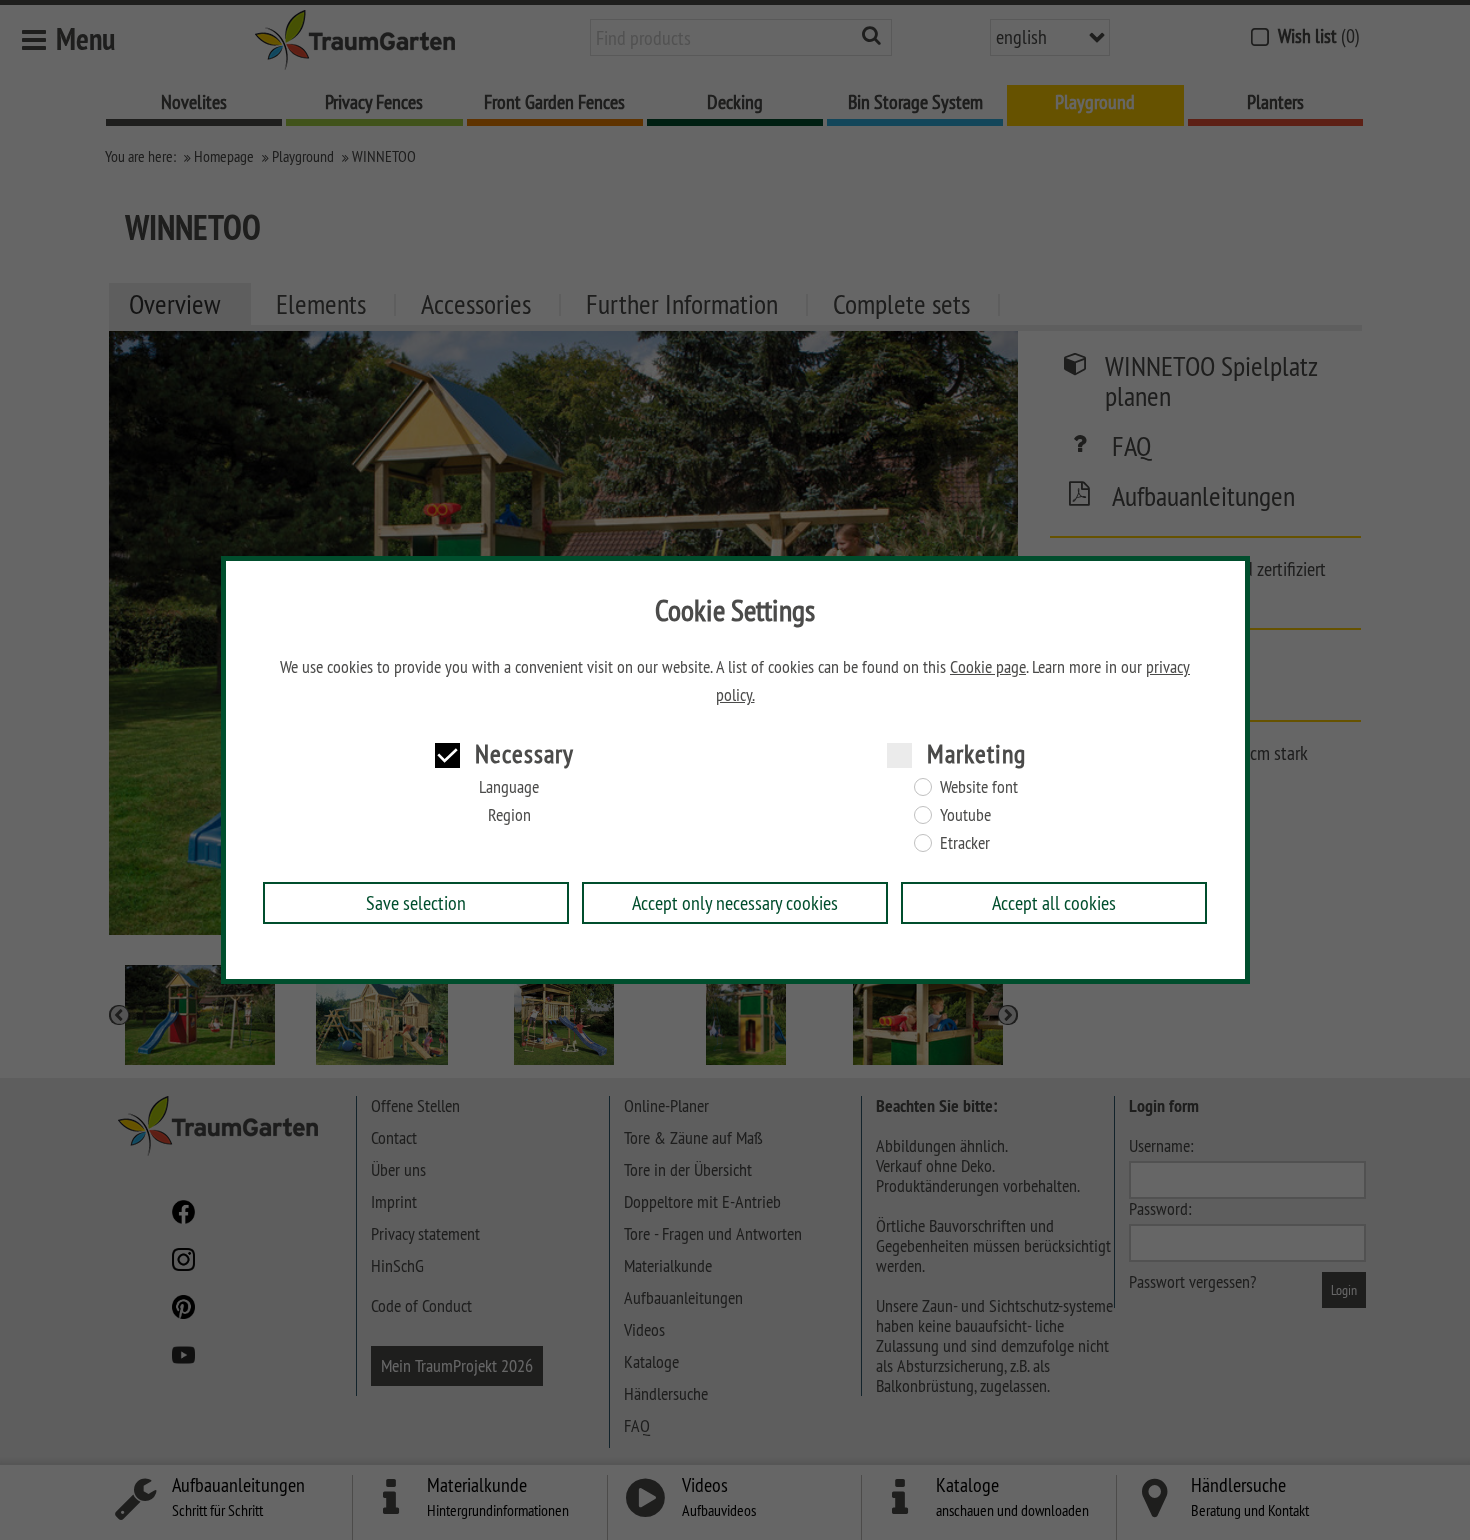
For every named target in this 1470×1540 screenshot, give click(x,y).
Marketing (976, 753)
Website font (979, 787)
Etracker (965, 843)
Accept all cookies (1054, 902)
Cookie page (988, 667)
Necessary (524, 753)
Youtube (965, 815)
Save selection (416, 902)
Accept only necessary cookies (735, 902)
